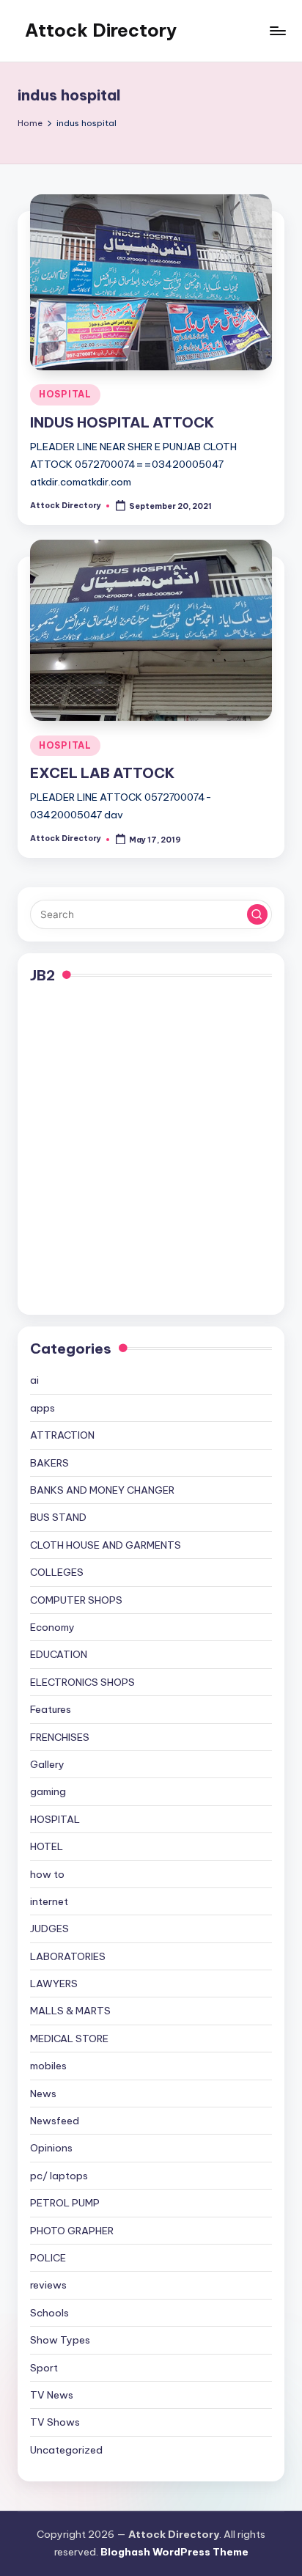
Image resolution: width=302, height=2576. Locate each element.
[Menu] (277, 30)
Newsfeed (55, 2121)
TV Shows (55, 2422)
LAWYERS (54, 1984)
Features (51, 1709)
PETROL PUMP (65, 2203)
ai (34, 1380)
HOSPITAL (65, 394)
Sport (44, 2368)
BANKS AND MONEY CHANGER (102, 1490)
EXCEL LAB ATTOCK (102, 773)
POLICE (48, 2258)
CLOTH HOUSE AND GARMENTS (106, 1545)
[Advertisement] (151, 1151)
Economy (52, 1627)
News (43, 2094)
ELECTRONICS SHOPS (82, 1682)
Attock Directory (101, 30)
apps (43, 1408)
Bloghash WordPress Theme (174, 2552)
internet (49, 1901)
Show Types (60, 2340)
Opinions (51, 2148)
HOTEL (47, 1846)
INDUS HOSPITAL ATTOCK (122, 422)
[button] (257, 914)
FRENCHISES (60, 1737)
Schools (49, 2313)
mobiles (48, 2066)
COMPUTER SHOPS (76, 1600)
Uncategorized (66, 2450)
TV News (52, 2395)
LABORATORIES (68, 1956)
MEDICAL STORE (69, 2039)
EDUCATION (59, 1654)
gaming (48, 1791)
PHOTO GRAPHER (72, 2231)
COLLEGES (57, 1572)
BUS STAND (58, 1517)
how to (47, 1874)
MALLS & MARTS (70, 2011)
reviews (48, 2285)
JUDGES (49, 1929)
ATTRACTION (62, 1435)
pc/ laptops (59, 2176)
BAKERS (49, 1463)
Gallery (47, 1764)
